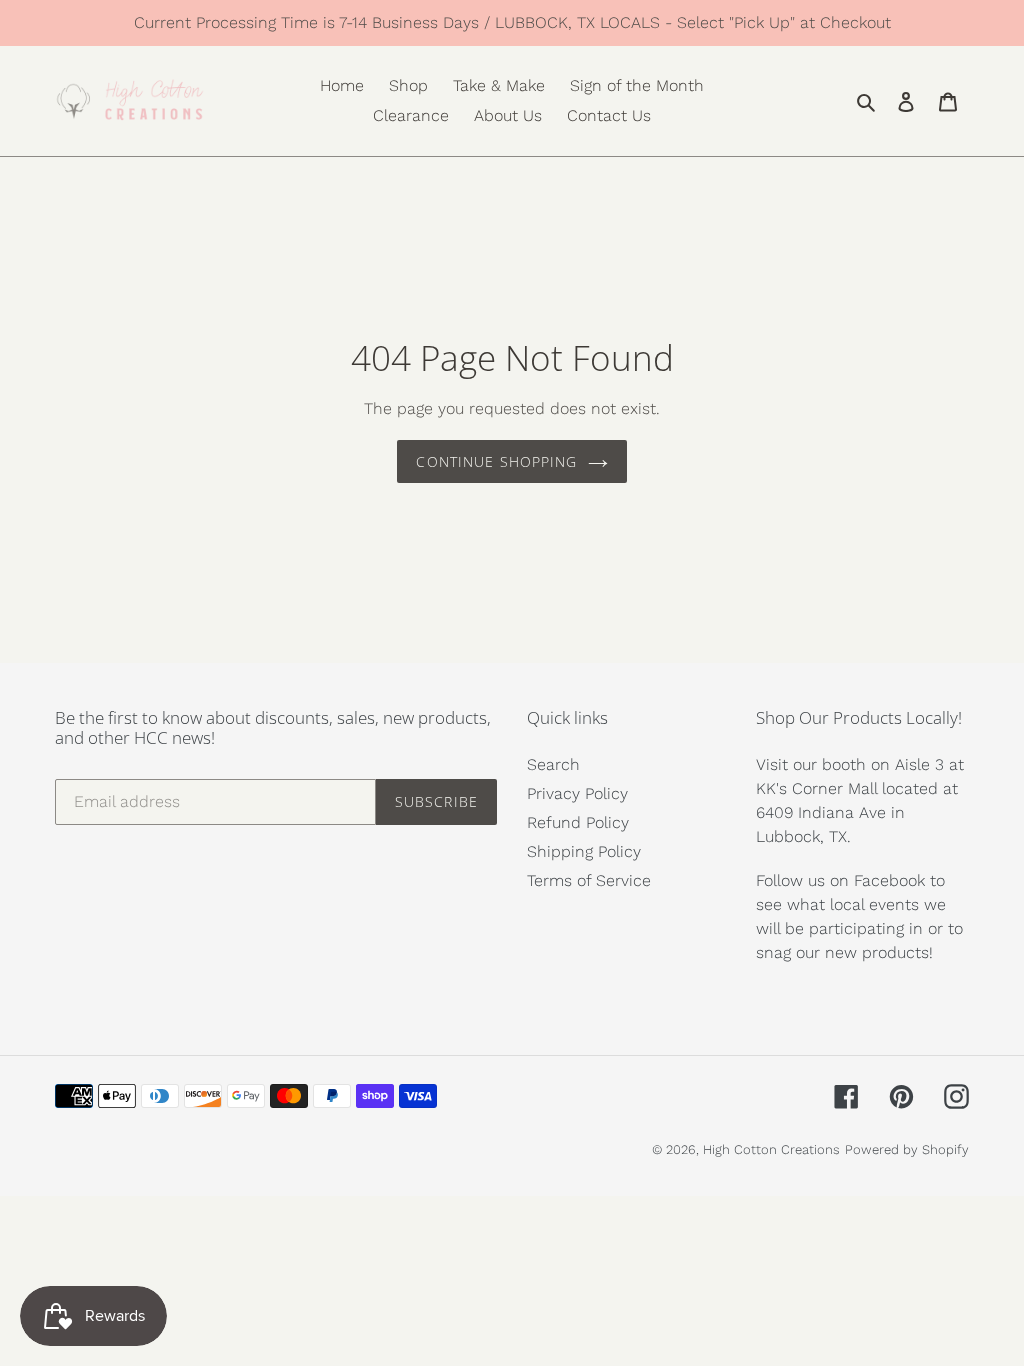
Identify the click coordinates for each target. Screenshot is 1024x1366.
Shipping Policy (584, 851)
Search (553, 764)
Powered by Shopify (907, 1149)
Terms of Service (589, 880)
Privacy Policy (577, 793)
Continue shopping (496, 461)
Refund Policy (578, 822)
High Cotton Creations (771, 1149)
